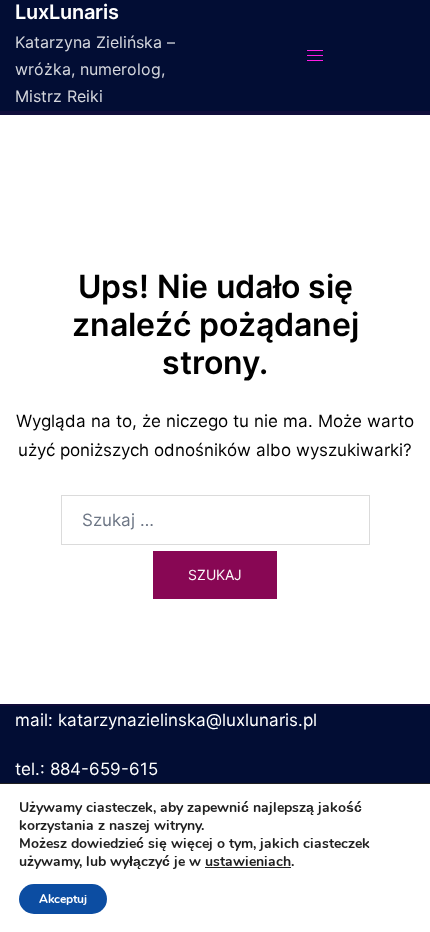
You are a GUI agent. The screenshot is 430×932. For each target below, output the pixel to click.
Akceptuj (63, 899)
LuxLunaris (67, 12)
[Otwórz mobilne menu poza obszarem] (315, 55)
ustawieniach (248, 862)
